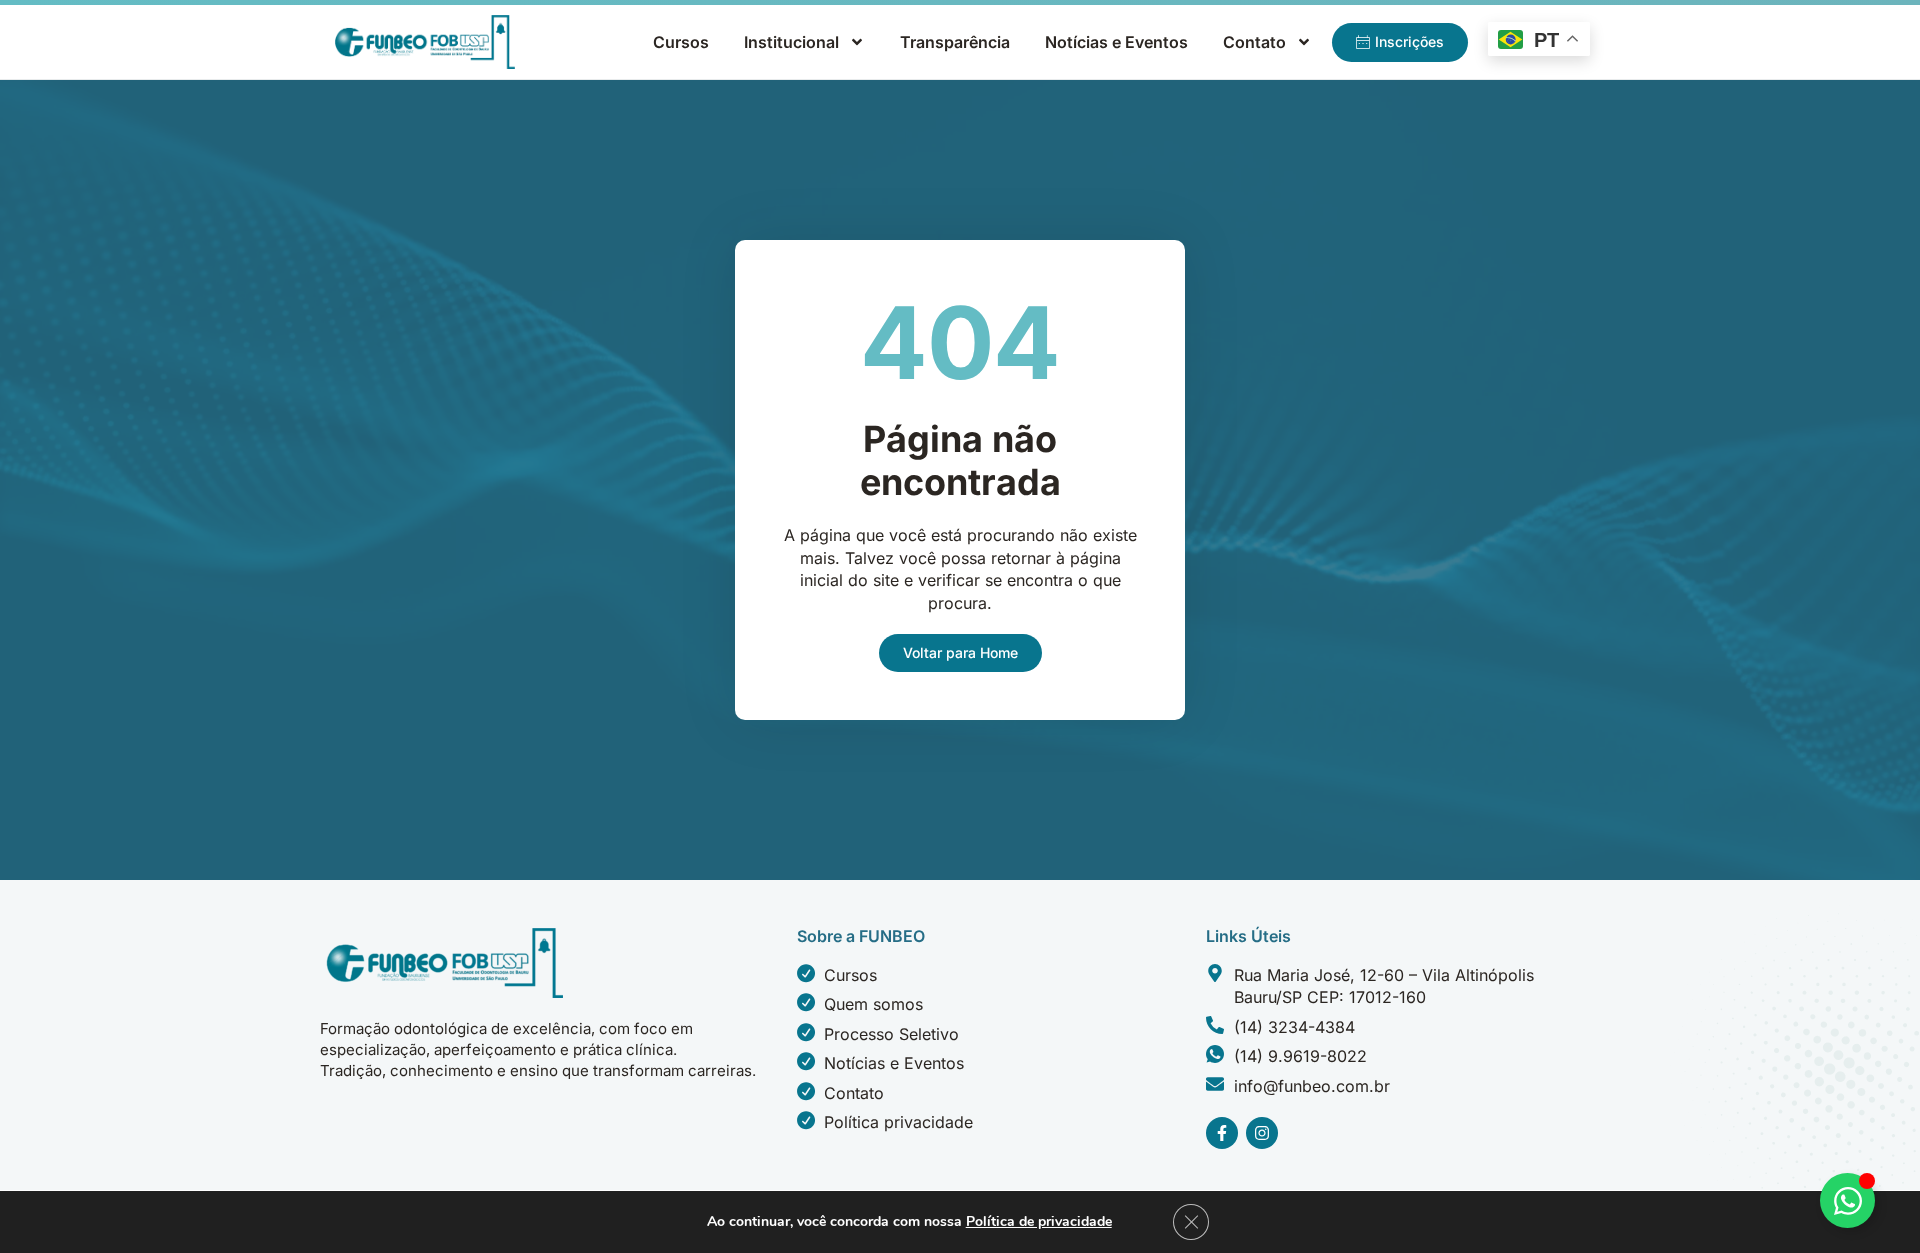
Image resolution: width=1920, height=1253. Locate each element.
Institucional (791, 42)
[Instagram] (1262, 1133)
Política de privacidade (1039, 1221)
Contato (1254, 42)
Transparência (955, 42)
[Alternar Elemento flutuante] (1847, 1200)
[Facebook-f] (1222, 1133)
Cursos (681, 42)
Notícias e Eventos (1116, 42)
